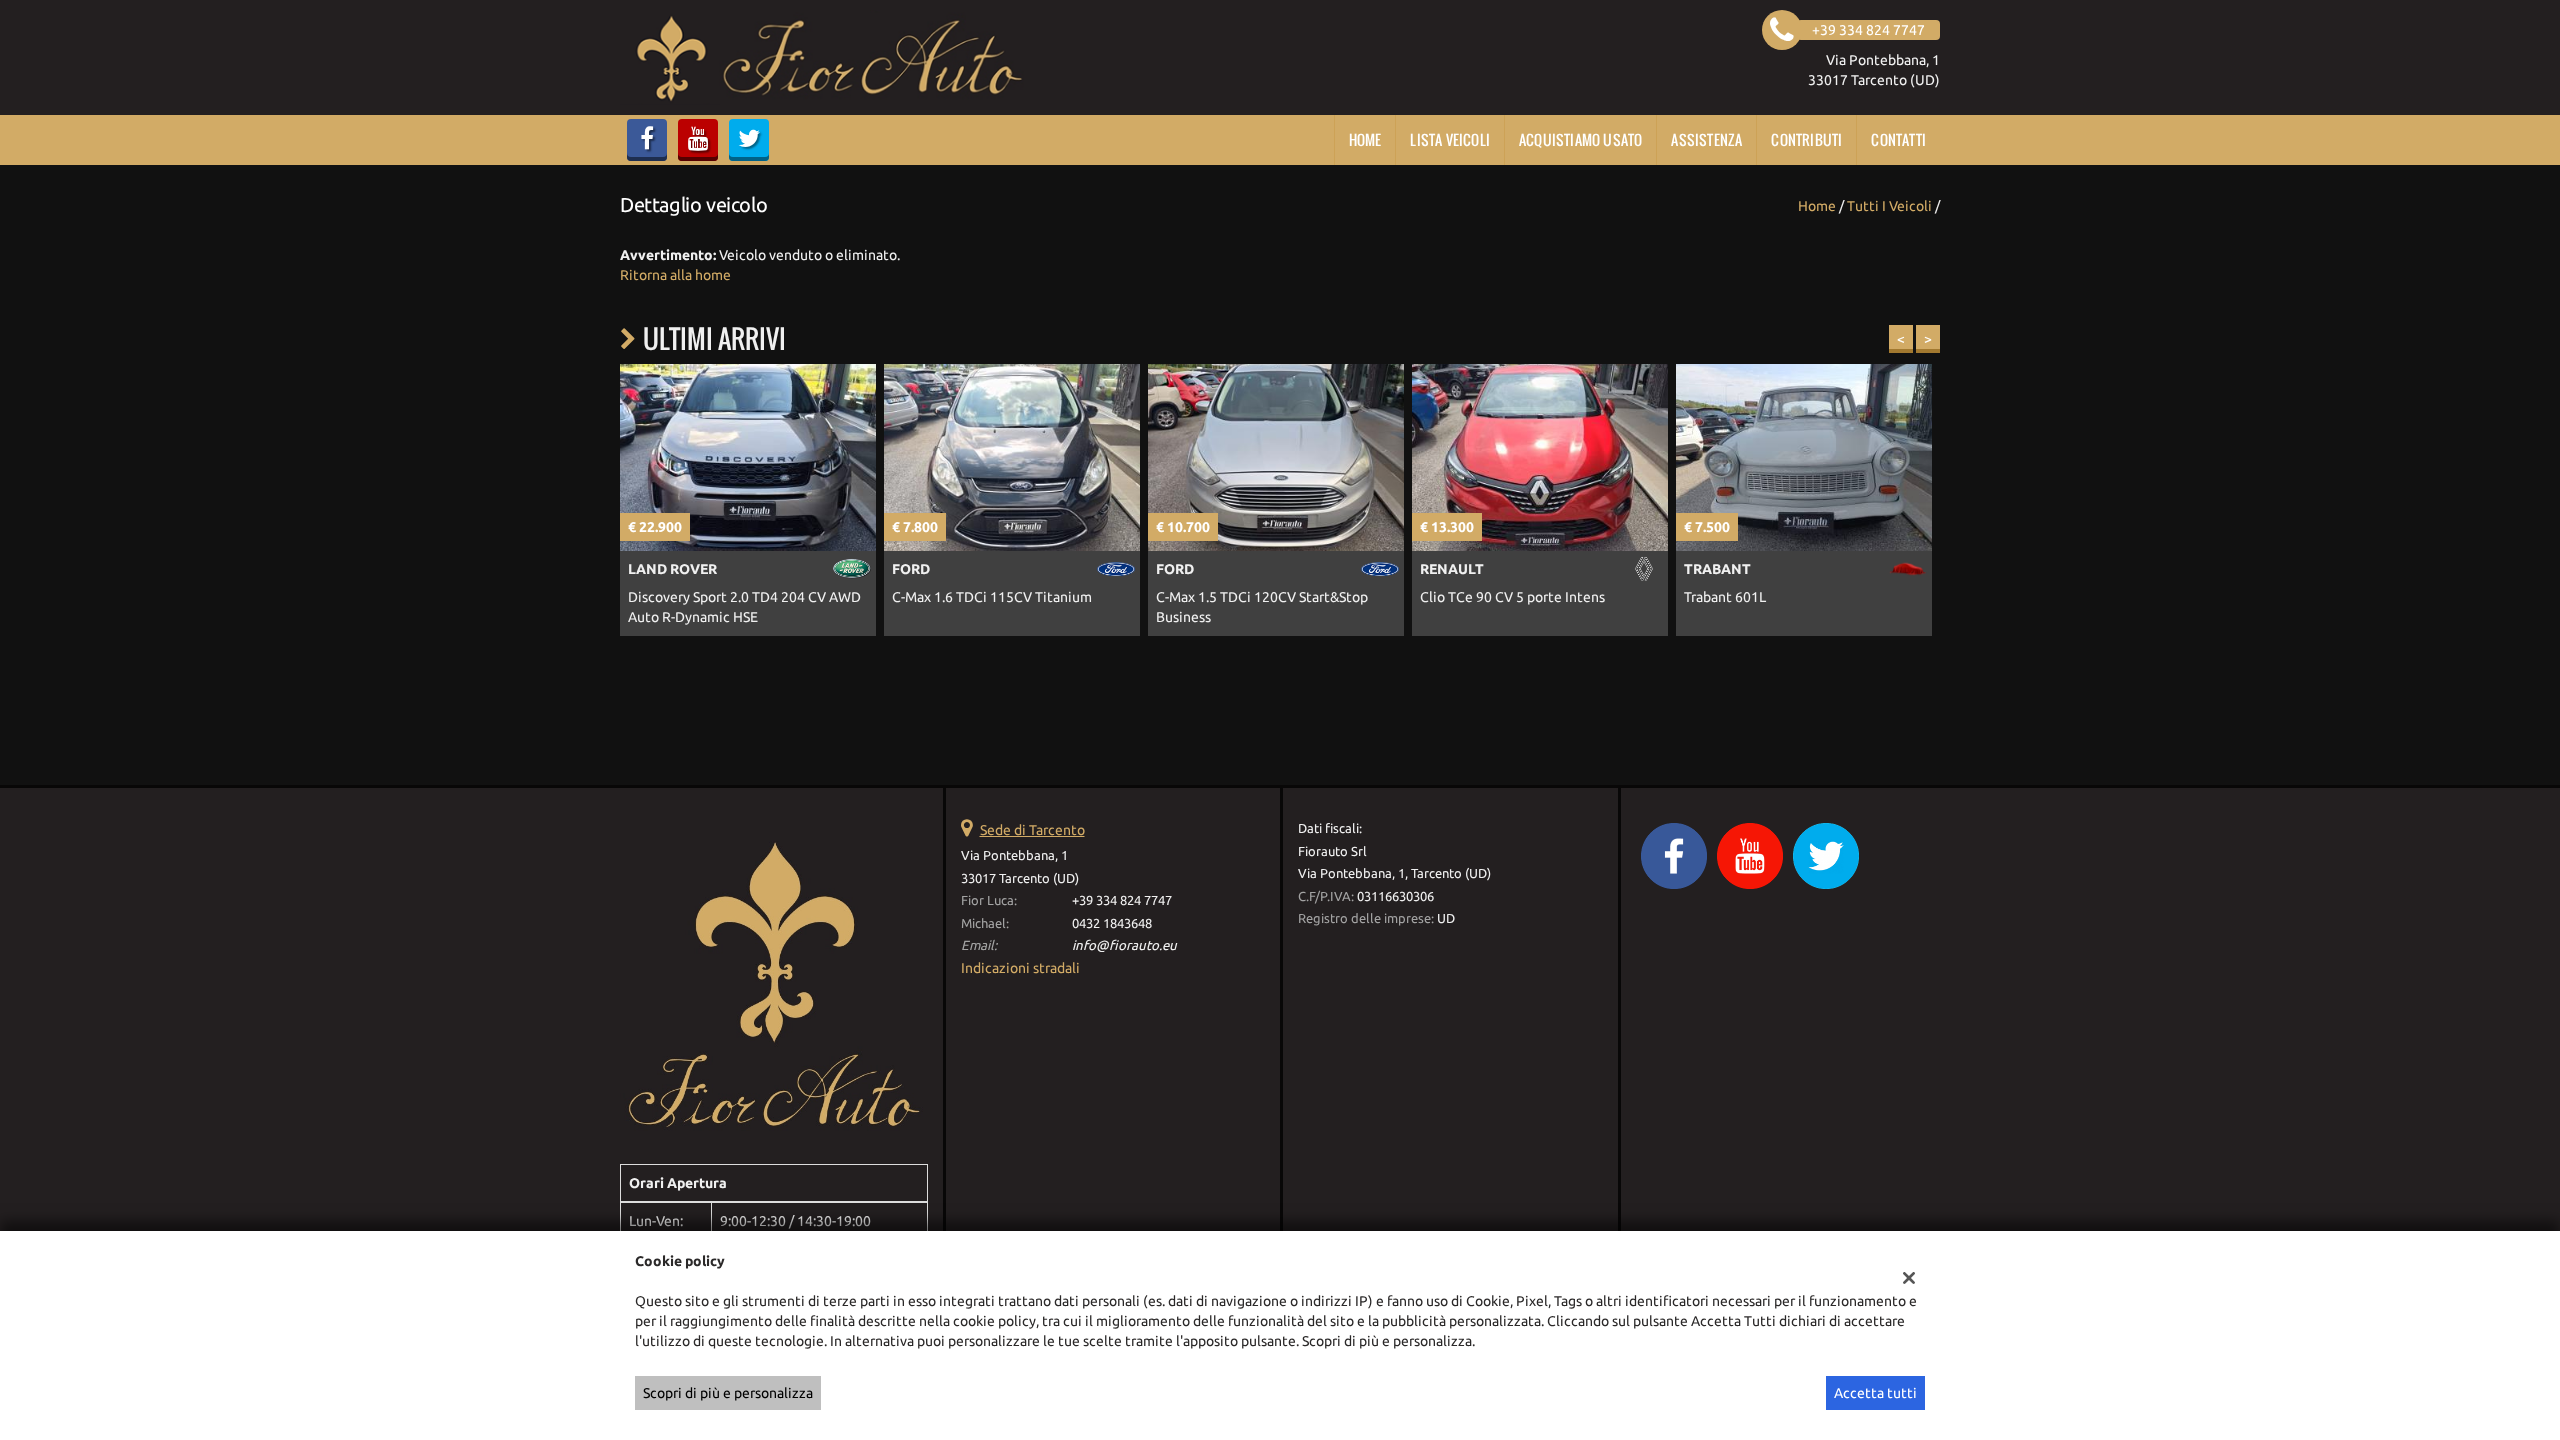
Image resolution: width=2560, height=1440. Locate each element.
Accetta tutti (1875, 1393)
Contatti (1898, 139)
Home (1365, 139)
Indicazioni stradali (1020, 968)
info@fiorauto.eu (1124, 945)
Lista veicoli (1450, 139)
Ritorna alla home (675, 275)
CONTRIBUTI (1806, 139)
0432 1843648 (1112, 923)
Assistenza (1706, 139)
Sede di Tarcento (1032, 830)
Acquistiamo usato (1580, 139)
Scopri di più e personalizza (728, 1393)
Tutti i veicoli (1889, 206)
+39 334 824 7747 (1122, 900)
